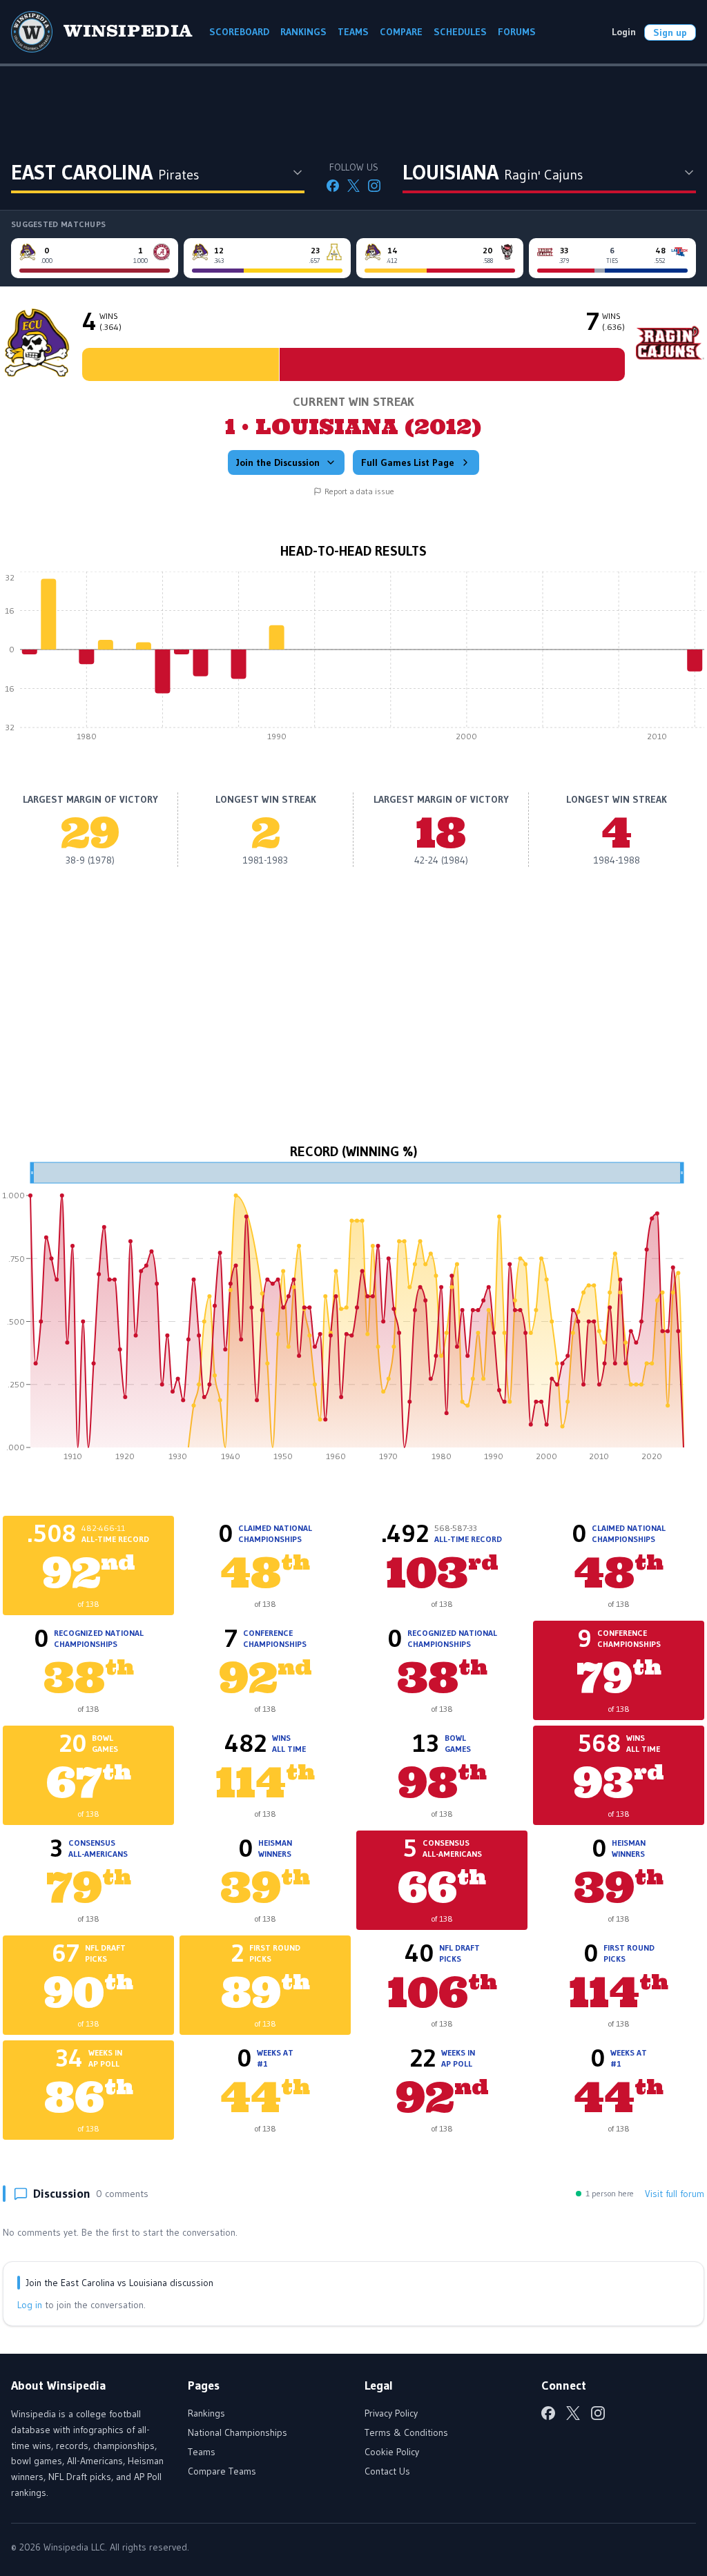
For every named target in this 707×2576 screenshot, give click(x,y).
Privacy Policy (391, 2413)
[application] (353, 660)
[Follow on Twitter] (353, 186)
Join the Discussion (278, 462)
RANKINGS (303, 32)
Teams (202, 2452)
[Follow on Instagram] (374, 186)
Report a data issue (359, 491)
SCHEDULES (460, 32)
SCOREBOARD (239, 32)
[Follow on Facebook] (333, 186)
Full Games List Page (408, 462)
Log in (30, 2305)
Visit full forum (675, 2194)
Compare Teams (222, 2471)
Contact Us (387, 2471)
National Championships (238, 2432)
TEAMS (353, 32)
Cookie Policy (392, 2452)
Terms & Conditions (406, 2432)
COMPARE (401, 32)
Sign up (670, 32)
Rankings (206, 2413)
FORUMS (517, 32)
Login (624, 32)
